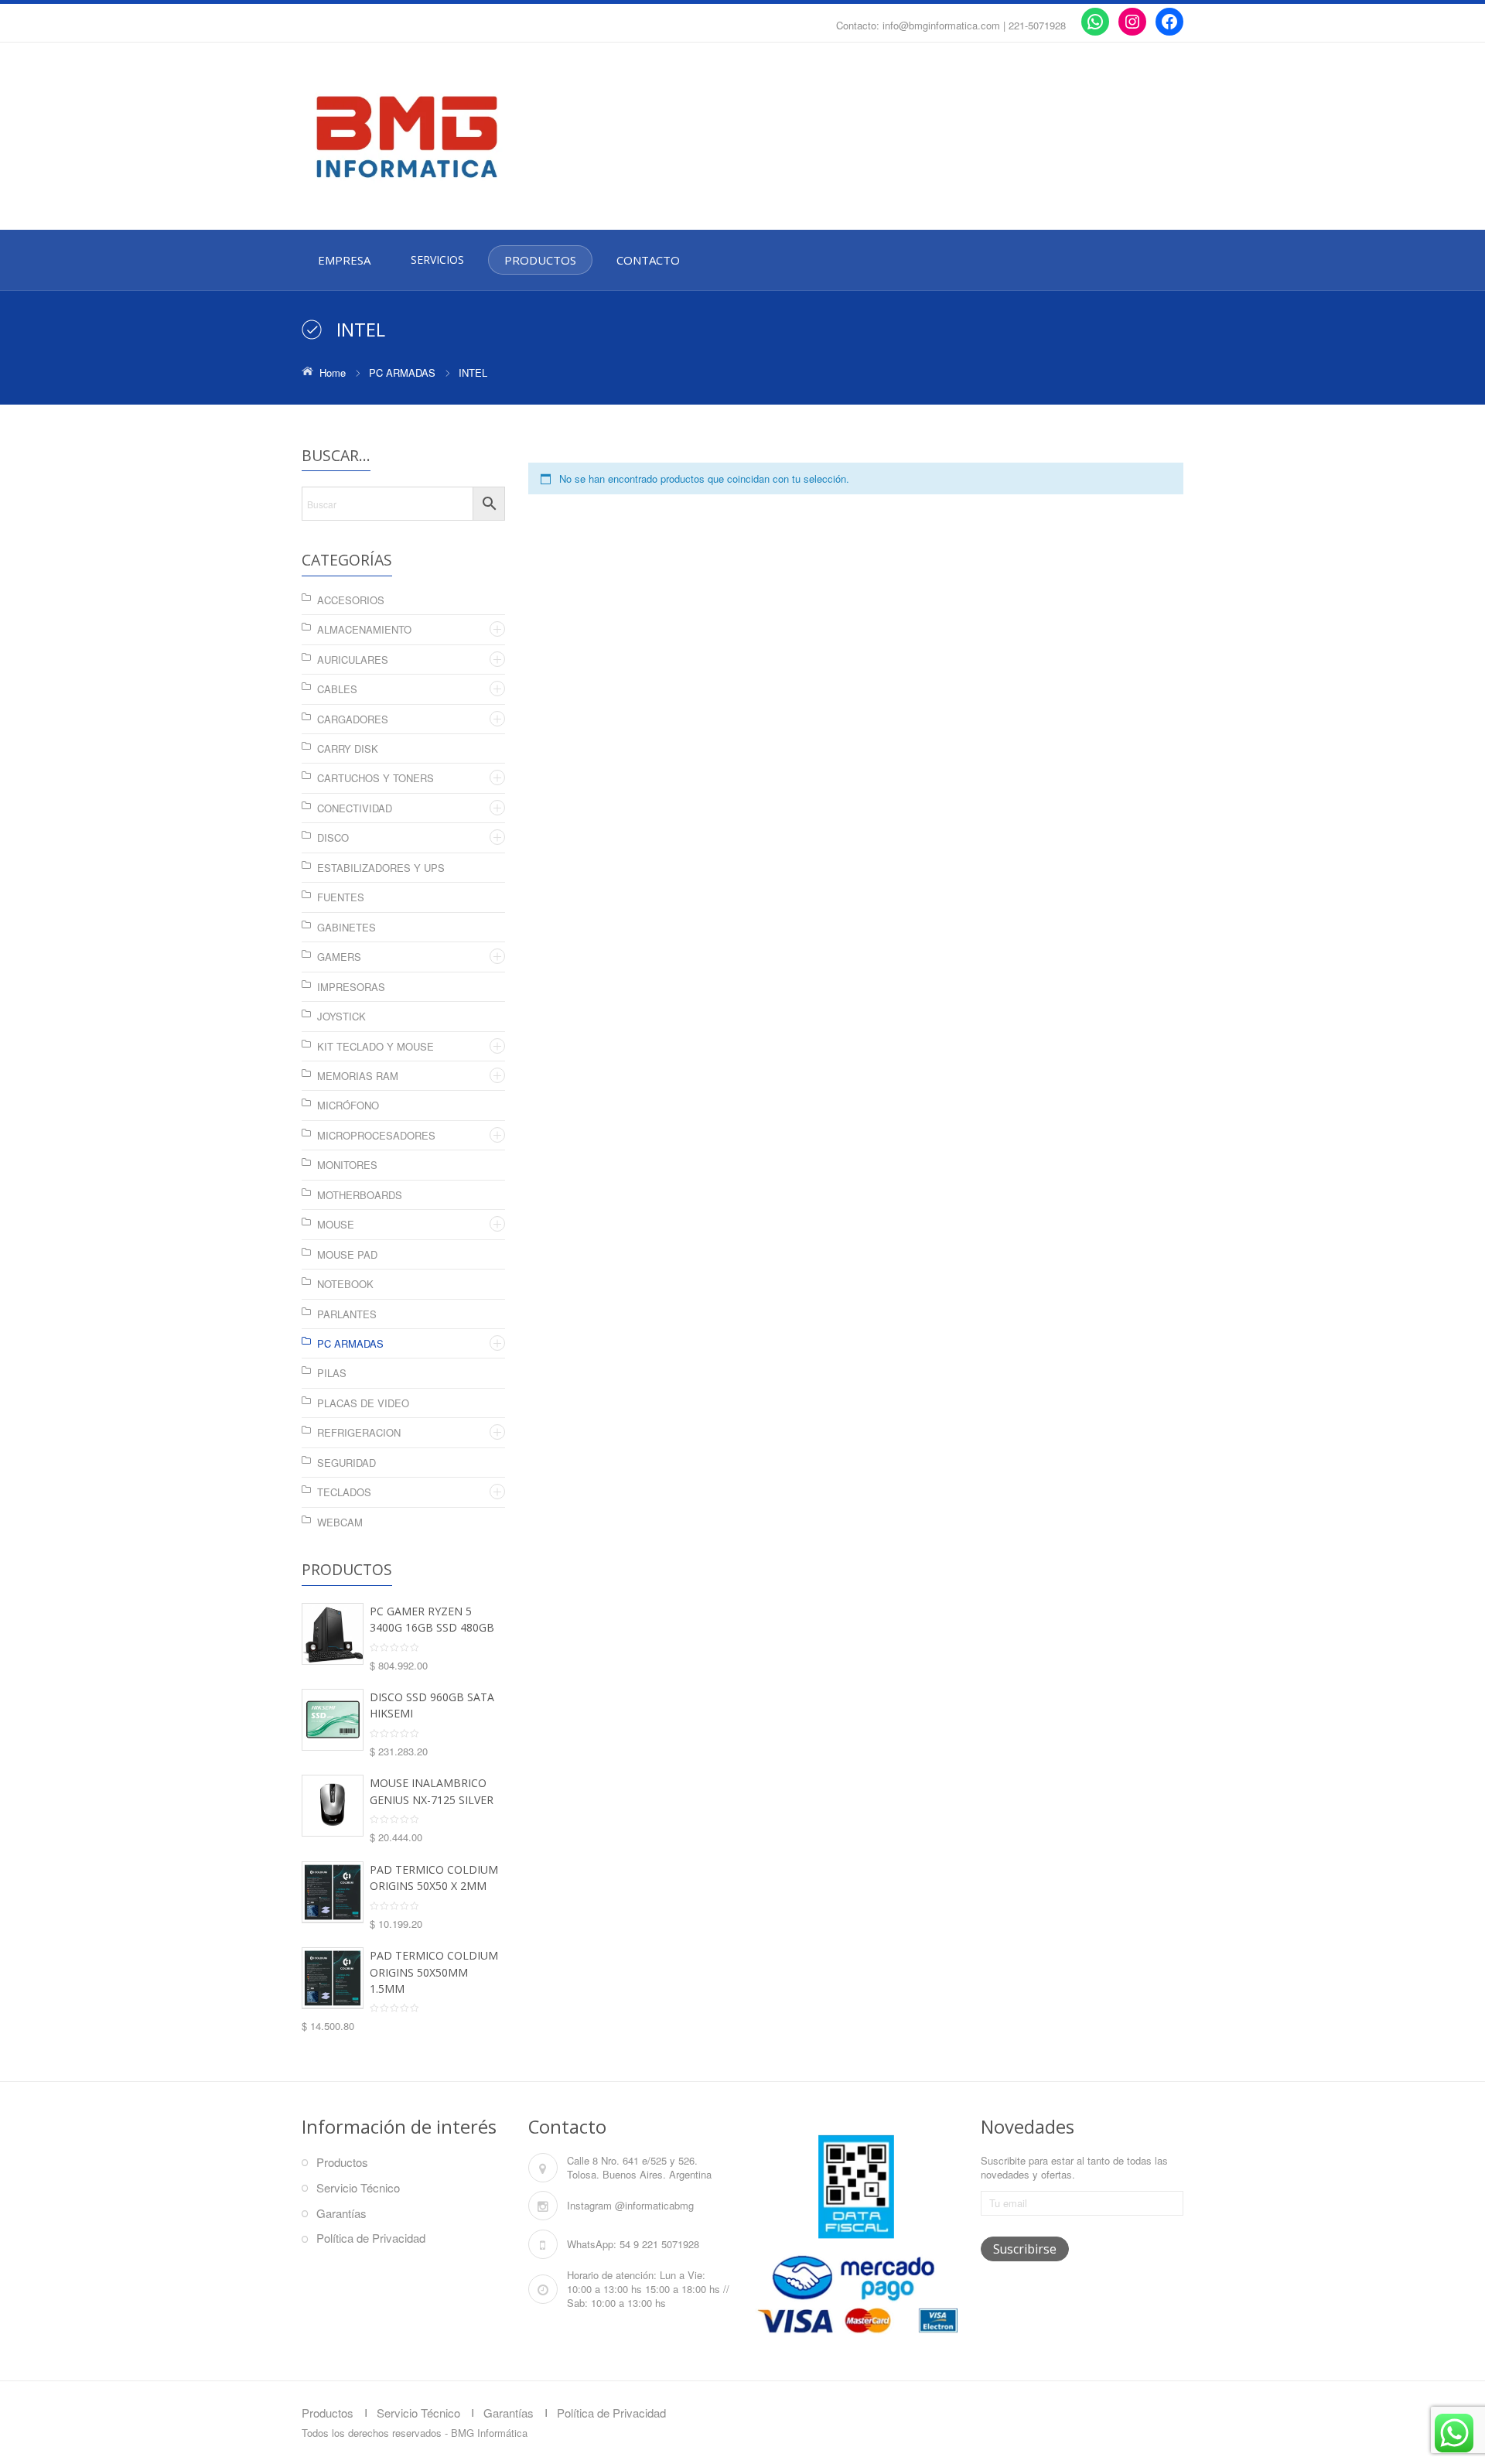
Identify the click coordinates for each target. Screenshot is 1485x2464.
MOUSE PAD (347, 1254)
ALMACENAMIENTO (364, 629)
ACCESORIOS (351, 600)
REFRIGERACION (359, 1432)
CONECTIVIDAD (355, 808)
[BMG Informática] (441, 137)
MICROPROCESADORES (376, 1135)
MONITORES (347, 1165)
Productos (342, 2162)
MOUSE (336, 1224)
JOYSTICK (341, 1016)
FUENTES (341, 897)
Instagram (589, 2205)
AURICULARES (353, 660)
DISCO (333, 837)
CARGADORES (353, 719)
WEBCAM (340, 1522)
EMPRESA (344, 260)
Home (333, 373)
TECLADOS (344, 1492)
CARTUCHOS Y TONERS (376, 778)
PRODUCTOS (540, 260)
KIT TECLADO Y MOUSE (376, 1046)
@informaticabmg (654, 2205)
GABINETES (346, 927)
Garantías (341, 2213)
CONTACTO (648, 260)
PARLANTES (347, 1314)
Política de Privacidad (371, 2238)
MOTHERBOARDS (360, 1195)
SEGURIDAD (346, 1463)
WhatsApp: (592, 2244)
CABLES (337, 689)
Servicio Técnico (358, 2187)
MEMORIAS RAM (358, 1076)
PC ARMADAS (402, 373)
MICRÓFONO (348, 1105)
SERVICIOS (437, 260)
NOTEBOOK (345, 1284)
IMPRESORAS (351, 987)
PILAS (332, 1373)
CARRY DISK (348, 748)
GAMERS (339, 957)
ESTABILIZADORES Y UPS (381, 868)
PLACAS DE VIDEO (363, 1403)
